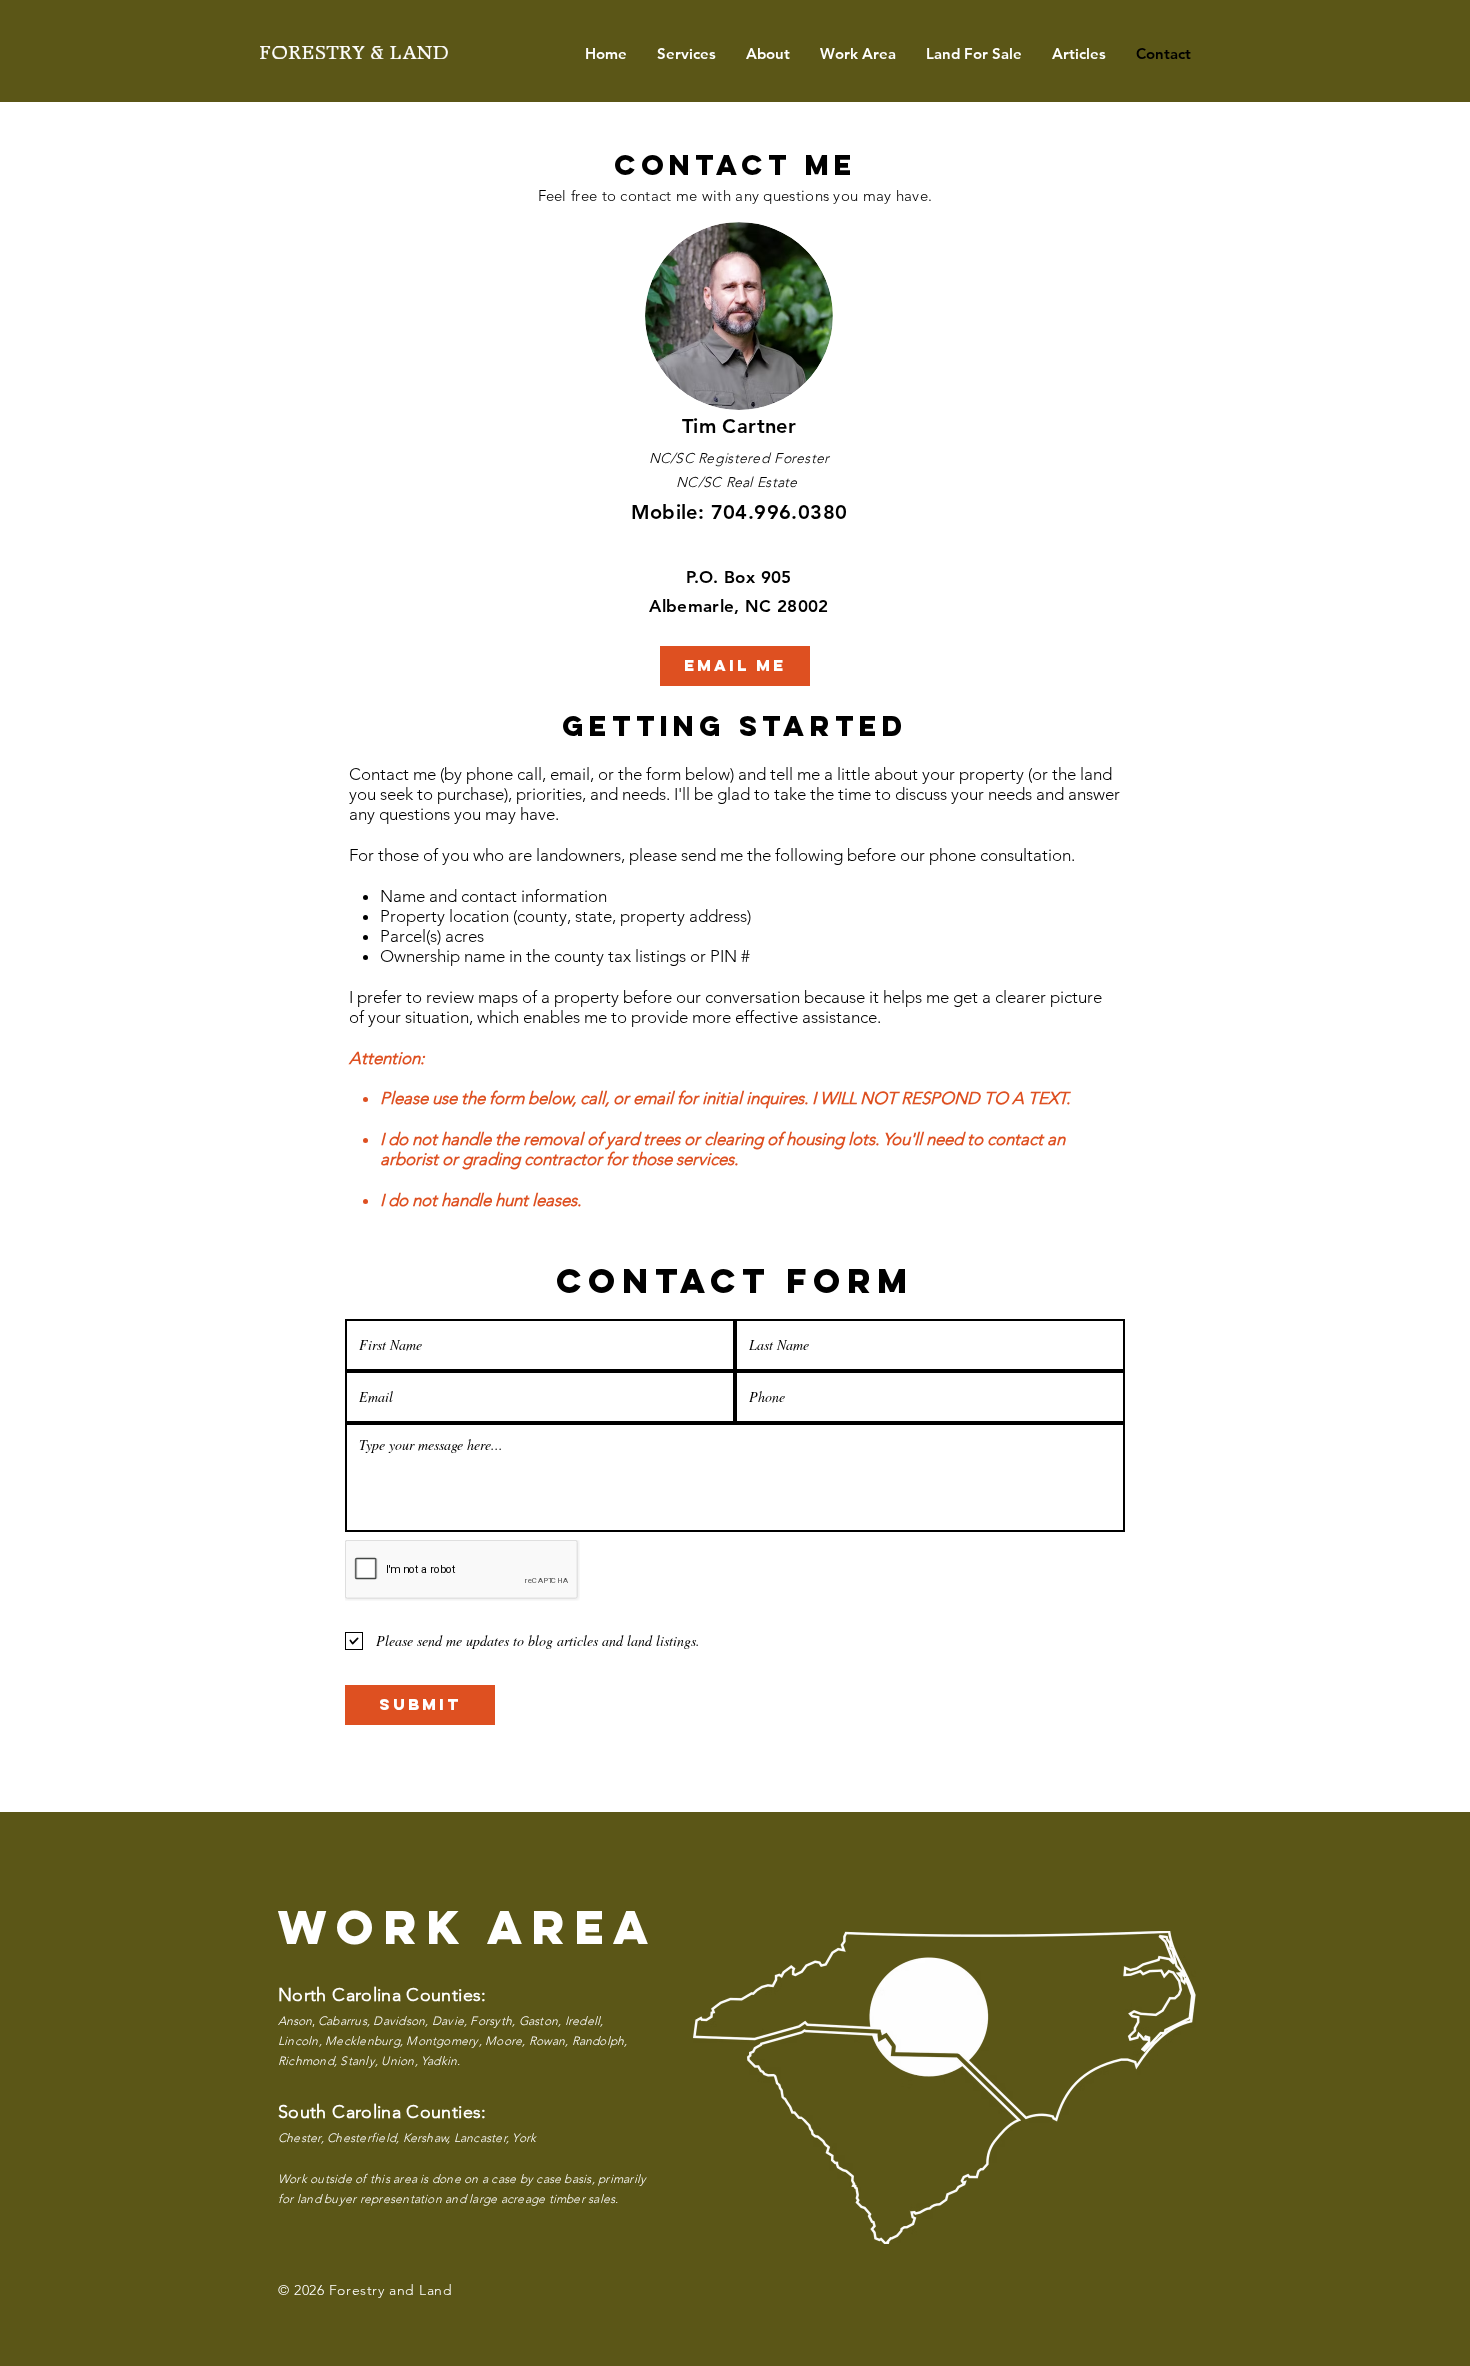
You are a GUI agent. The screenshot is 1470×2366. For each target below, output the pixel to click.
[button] (686, 54)
